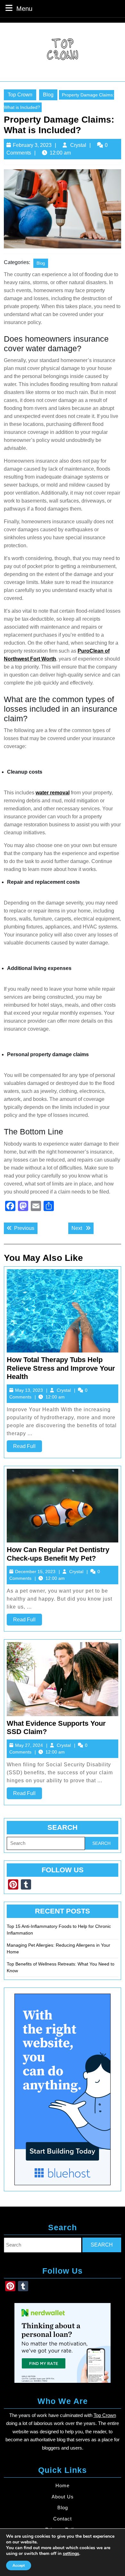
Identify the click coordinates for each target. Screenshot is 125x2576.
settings (71, 2554)
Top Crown (20, 95)
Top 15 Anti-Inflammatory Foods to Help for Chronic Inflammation (59, 1930)
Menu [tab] (24, 8)
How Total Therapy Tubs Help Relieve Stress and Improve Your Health (61, 1368)
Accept (19, 2565)
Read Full (28, 1448)
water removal (53, 793)
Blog (48, 95)
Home (63, 2485)
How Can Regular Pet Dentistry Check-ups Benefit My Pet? (58, 1554)
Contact (63, 2519)
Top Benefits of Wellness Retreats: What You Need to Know (61, 1967)
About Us (63, 2497)
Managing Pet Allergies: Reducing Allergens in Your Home (58, 1948)
